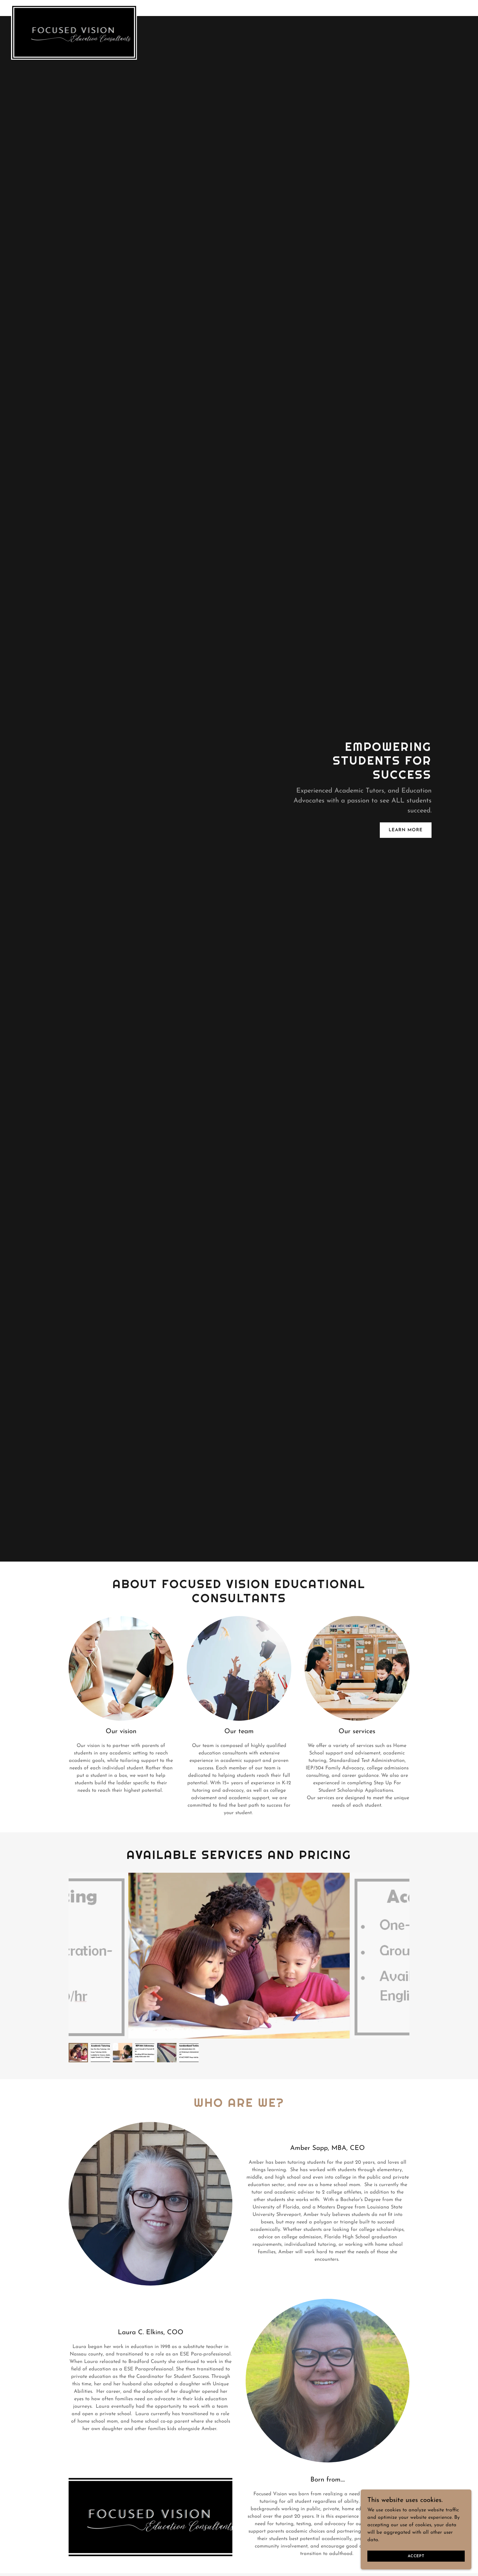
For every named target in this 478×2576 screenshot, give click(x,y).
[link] (74, 7)
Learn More (406, 830)
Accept (416, 2556)
